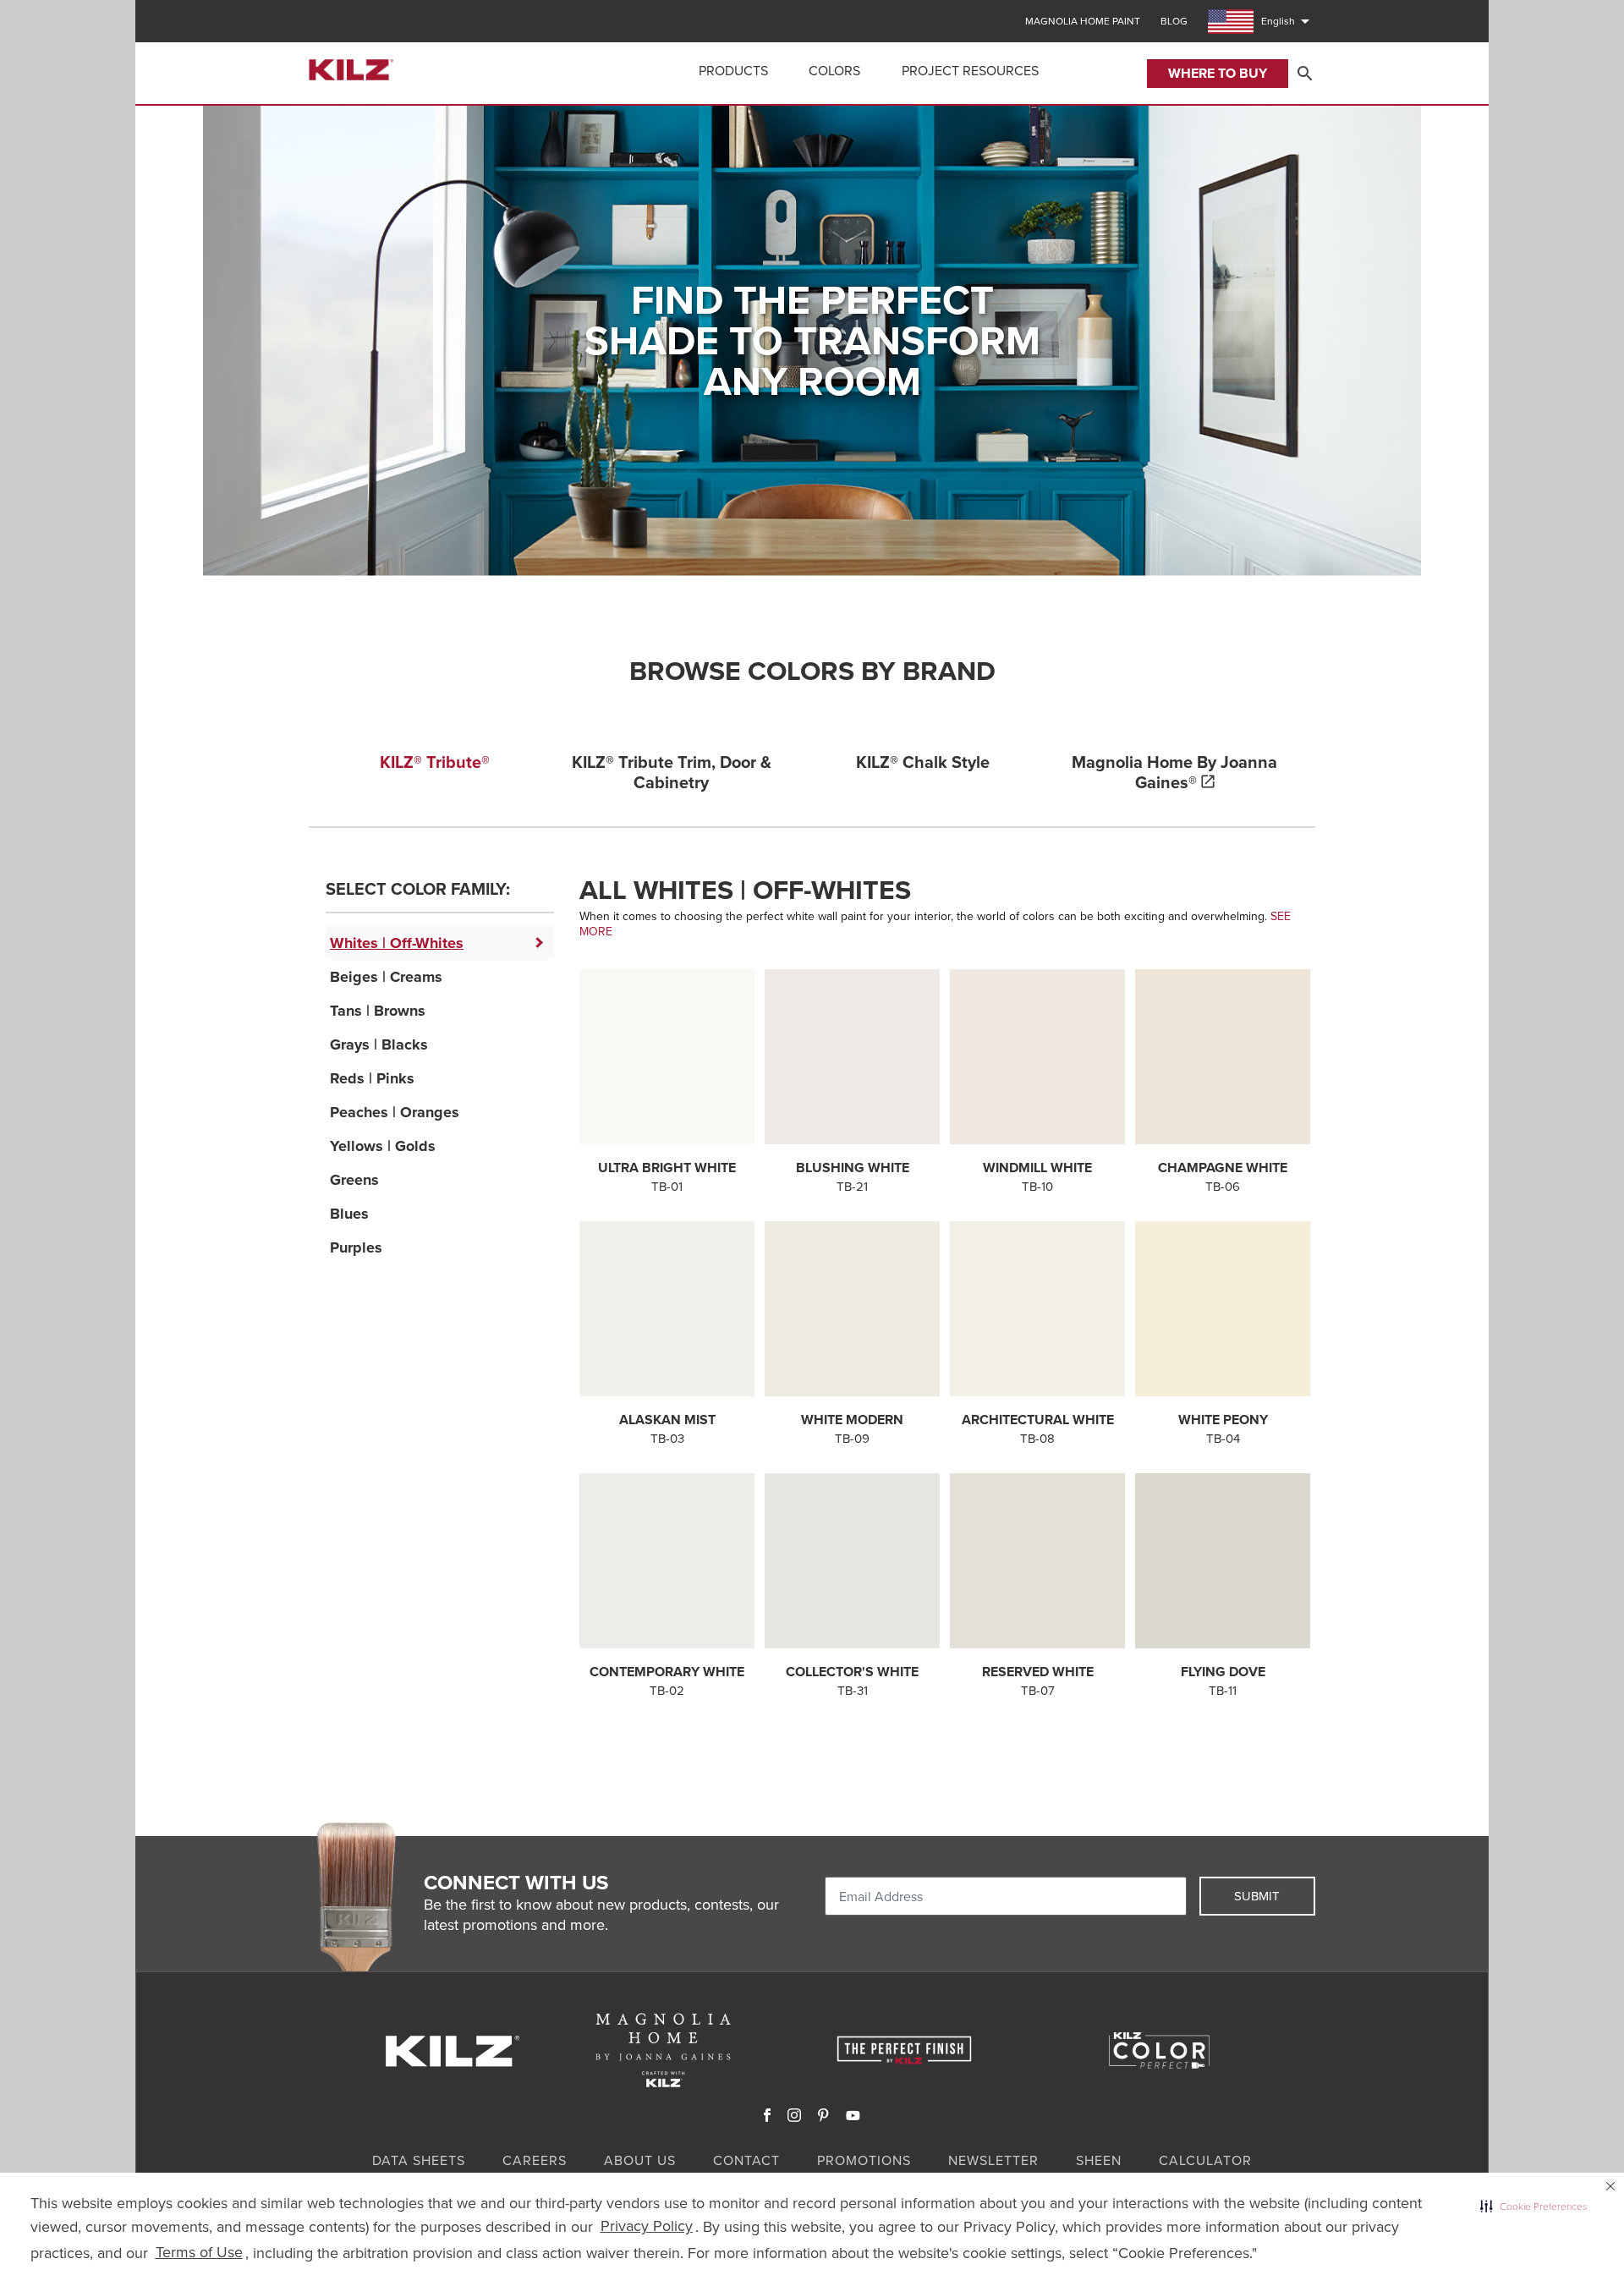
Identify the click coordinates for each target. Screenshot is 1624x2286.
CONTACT (746, 2160)
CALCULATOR (1205, 2160)
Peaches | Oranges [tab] (395, 1112)
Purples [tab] (356, 1247)
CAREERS (535, 2160)
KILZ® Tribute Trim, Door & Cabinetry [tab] (672, 772)
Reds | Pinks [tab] (372, 1078)
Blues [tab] (349, 1214)
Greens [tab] (354, 1180)
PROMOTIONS (864, 2160)
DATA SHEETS (419, 2160)
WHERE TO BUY (1218, 73)
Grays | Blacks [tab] (379, 1044)
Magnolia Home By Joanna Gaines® (1174, 772)
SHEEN (1099, 2160)
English (1288, 21)
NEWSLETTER (993, 2160)
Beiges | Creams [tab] (386, 977)
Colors (834, 71)
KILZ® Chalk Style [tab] (923, 762)
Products (733, 71)
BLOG (1174, 21)
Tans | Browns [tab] (378, 1011)
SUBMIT (1257, 1896)
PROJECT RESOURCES (970, 71)
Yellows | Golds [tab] (383, 1146)
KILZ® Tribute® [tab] (435, 762)
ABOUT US (640, 2160)
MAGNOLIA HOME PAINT (1083, 21)
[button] (1533, 2207)
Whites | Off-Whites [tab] (397, 943)
